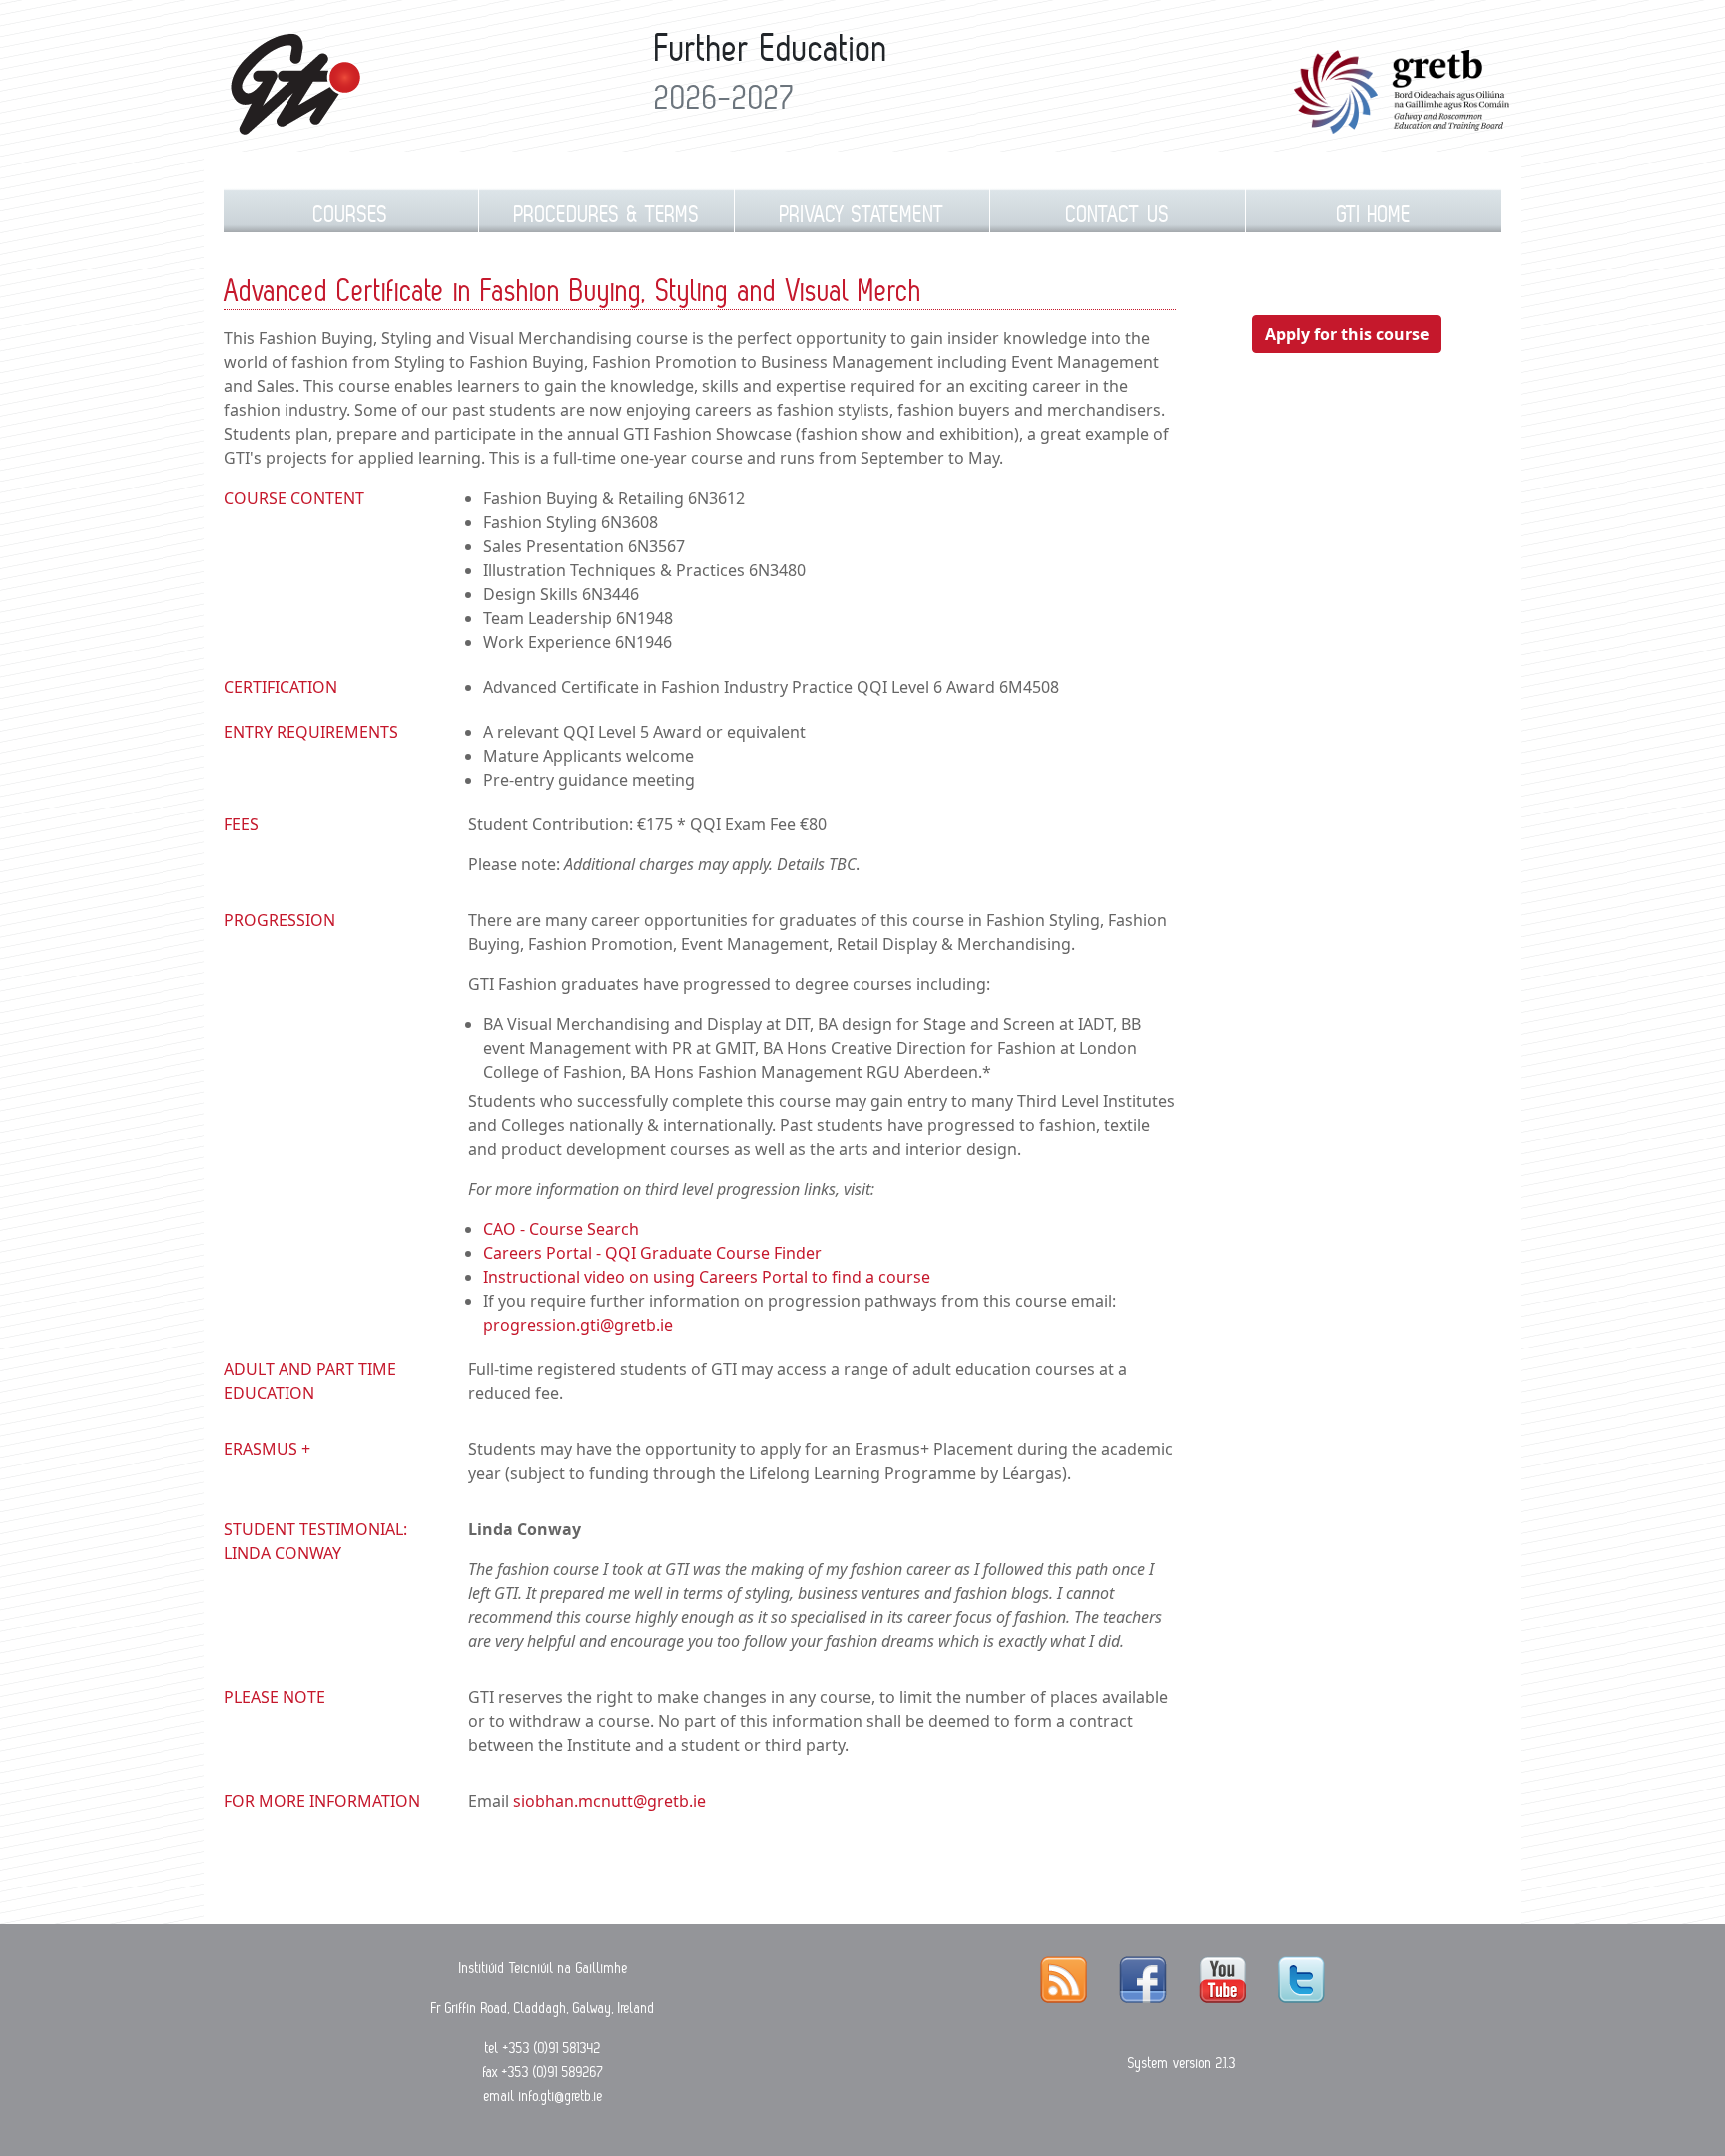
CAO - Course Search (561, 1229)
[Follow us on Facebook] (1143, 1979)
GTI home (1374, 214)
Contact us (1118, 214)
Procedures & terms (607, 214)
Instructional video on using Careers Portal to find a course (707, 1277)
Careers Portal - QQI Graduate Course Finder (652, 1253)
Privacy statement (862, 214)
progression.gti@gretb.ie (578, 1325)
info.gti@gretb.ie (561, 2096)
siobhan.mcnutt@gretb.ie (609, 1801)
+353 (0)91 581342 (552, 2048)
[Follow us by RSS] (1064, 1979)
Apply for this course (1347, 334)
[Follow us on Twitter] (1301, 1979)
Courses (351, 214)
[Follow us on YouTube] (1222, 1979)
